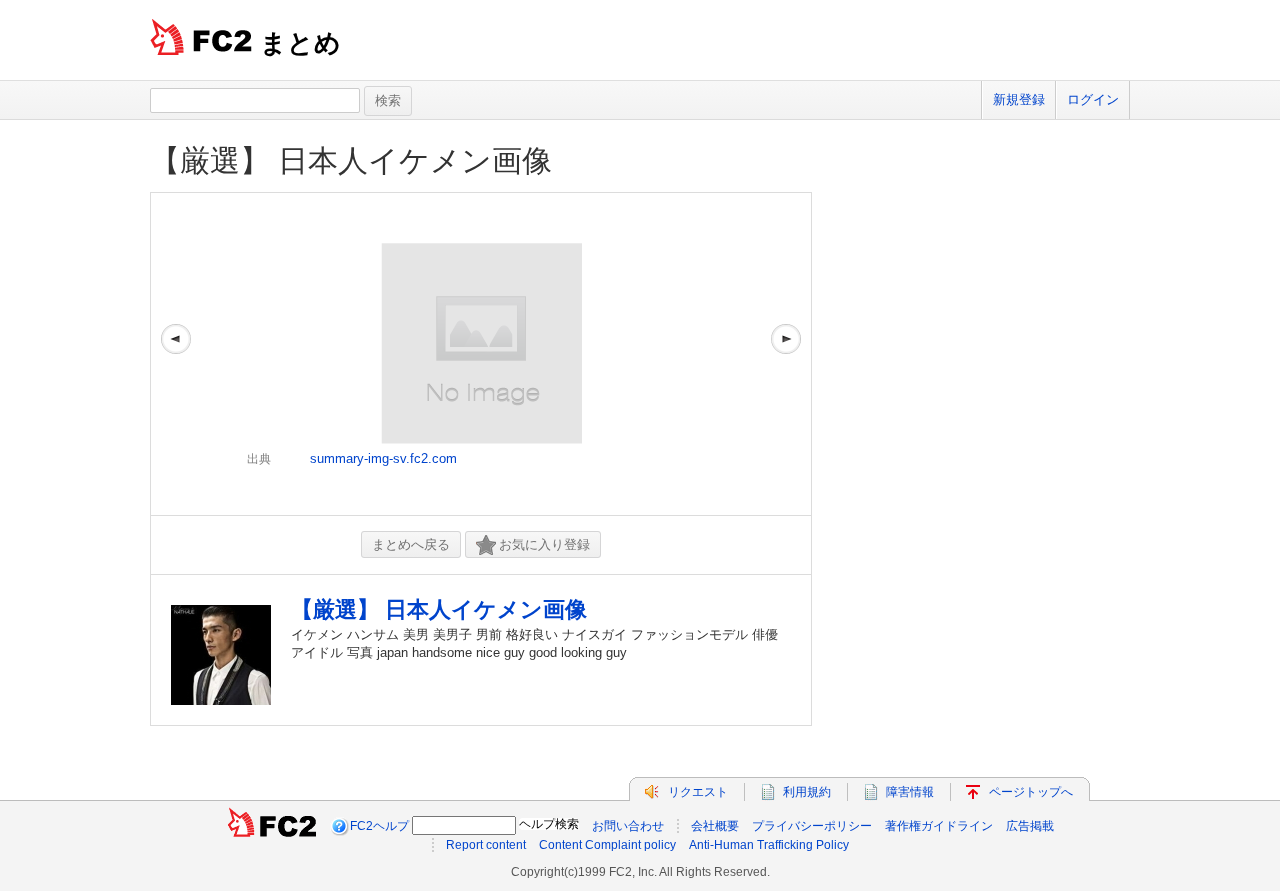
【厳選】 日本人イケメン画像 (351, 160)
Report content (486, 845)
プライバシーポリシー (812, 826)
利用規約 (807, 792)
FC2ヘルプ (379, 826)
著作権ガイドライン (939, 826)
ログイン (1093, 99)
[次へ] (786, 354)
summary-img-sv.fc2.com (383, 458)
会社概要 (715, 826)
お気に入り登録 (544, 544)
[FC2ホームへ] (272, 826)
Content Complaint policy (607, 845)
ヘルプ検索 (549, 824)
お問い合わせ (628, 826)
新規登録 (1019, 99)
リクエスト (698, 792)
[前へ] (176, 354)
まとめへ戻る (411, 544)
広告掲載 (1030, 826)
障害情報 (910, 792)
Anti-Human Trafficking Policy (769, 845)
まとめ (300, 43)
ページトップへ (1031, 792)
